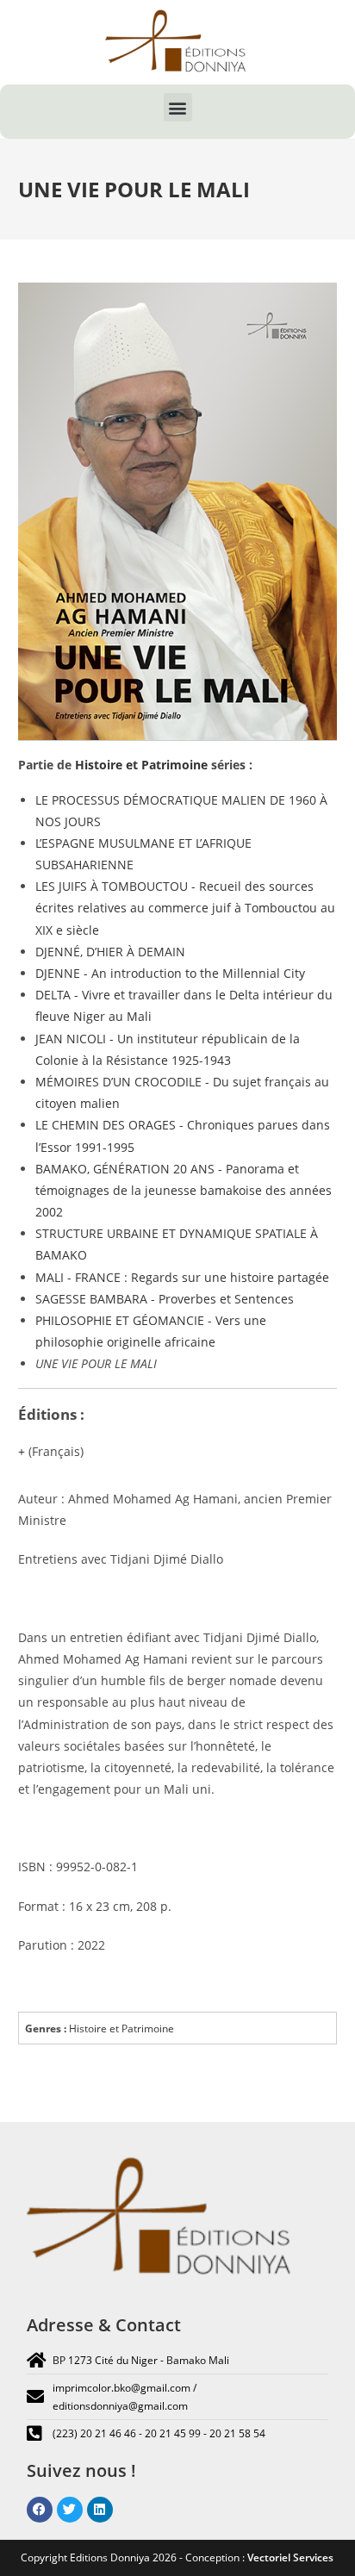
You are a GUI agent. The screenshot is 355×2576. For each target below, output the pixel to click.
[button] (178, 107)
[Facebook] (40, 2510)
